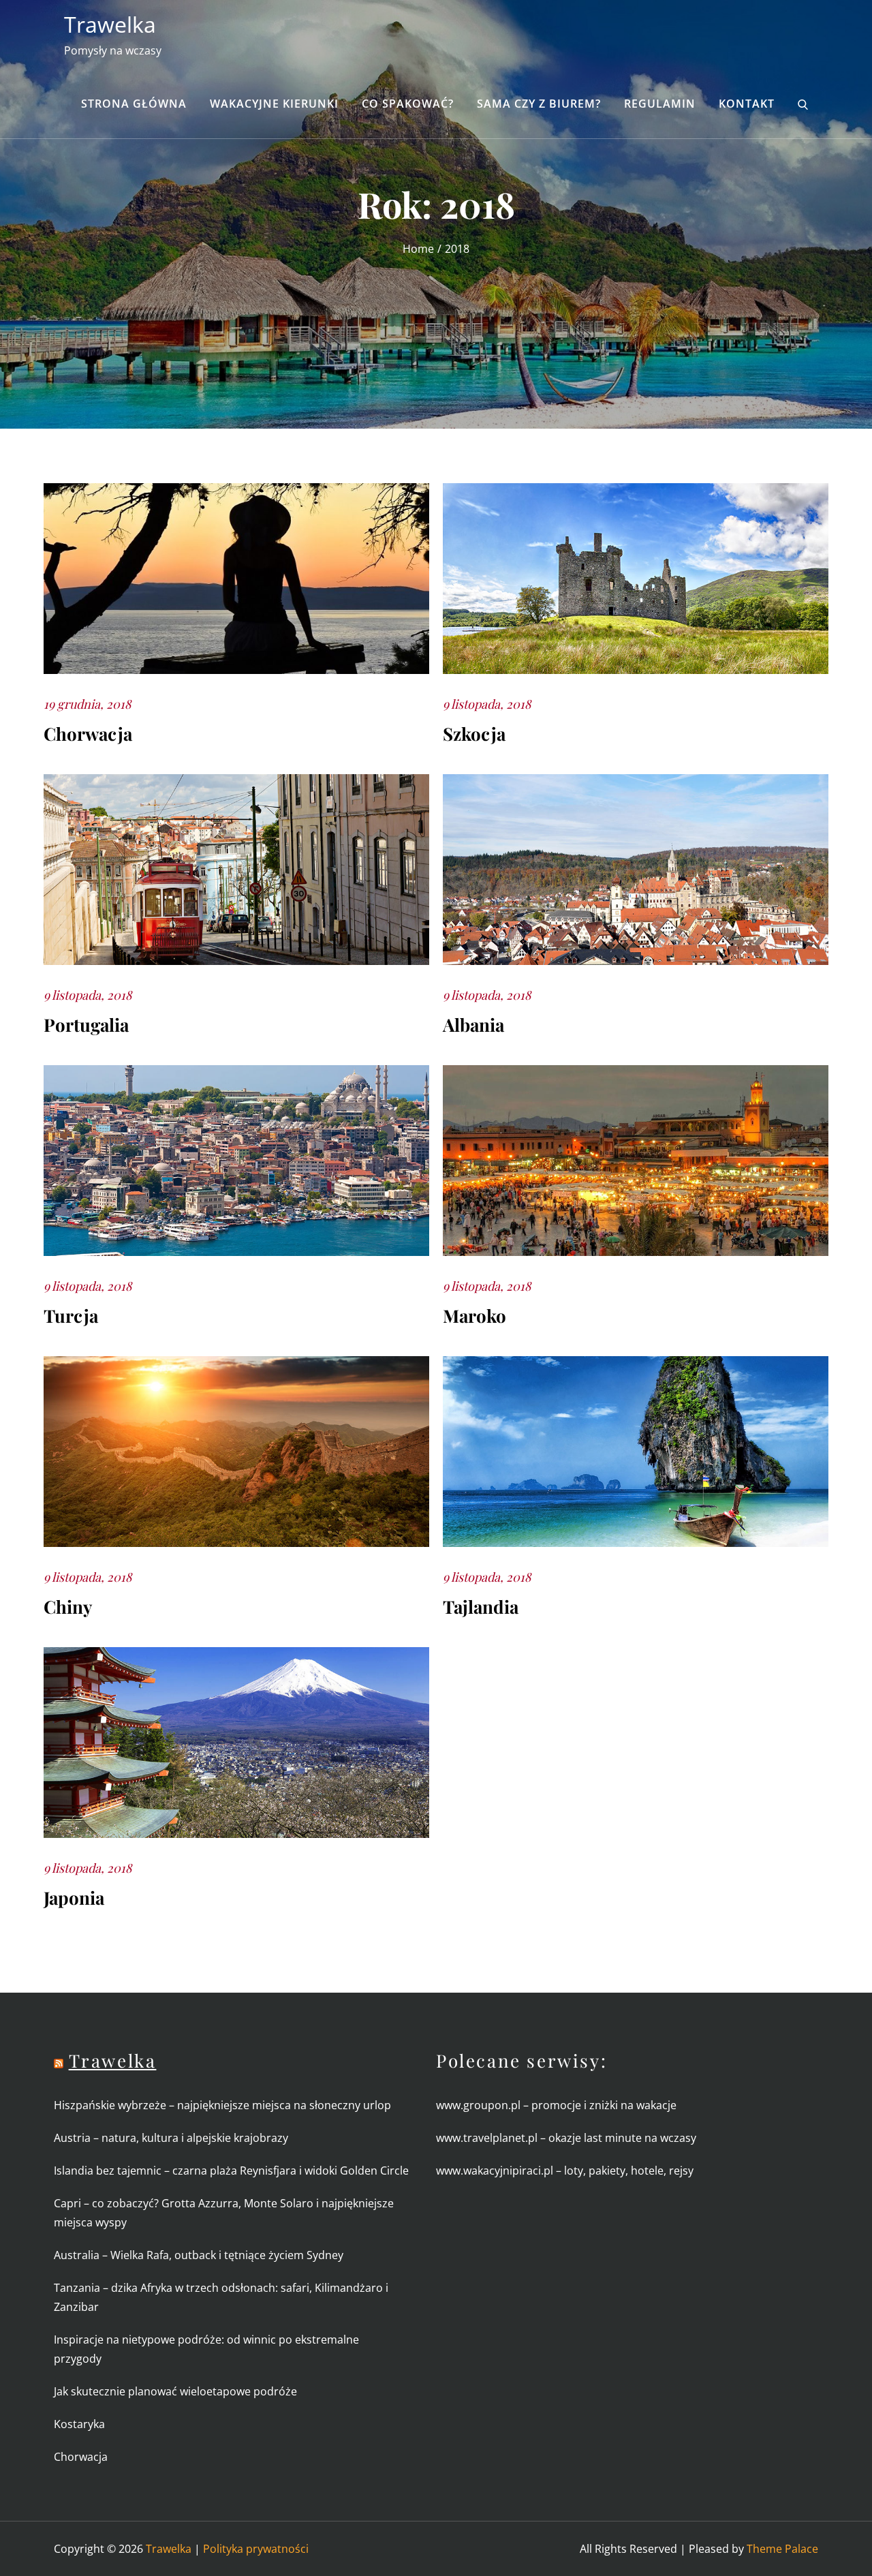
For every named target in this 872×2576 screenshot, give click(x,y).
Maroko (474, 1316)
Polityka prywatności (256, 2549)
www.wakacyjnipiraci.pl (495, 2171)
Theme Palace (782, 2549)
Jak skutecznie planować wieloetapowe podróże (177, 2391)
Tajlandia (481, 1607)
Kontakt (747, 104)
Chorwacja (88, 734)
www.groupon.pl (478, 2105)
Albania (473, 1025)
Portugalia (86, 1025)
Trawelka (110, 24)
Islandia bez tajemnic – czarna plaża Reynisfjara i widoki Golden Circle (231, 2171)
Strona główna (134, 104)
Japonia (74, 1898)
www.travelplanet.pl (487, 2138)
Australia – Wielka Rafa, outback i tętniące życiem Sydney (199, 2255)
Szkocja (474, 734)
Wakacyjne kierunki (274, 104)
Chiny (68, 1607)
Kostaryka (79, 2424)
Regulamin (660, 104)
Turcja (71, 1316)
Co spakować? (408, 104)
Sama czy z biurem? (539, 104)
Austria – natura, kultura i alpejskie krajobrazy (171, 2138)
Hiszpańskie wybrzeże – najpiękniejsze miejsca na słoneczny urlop (222, 2105)
